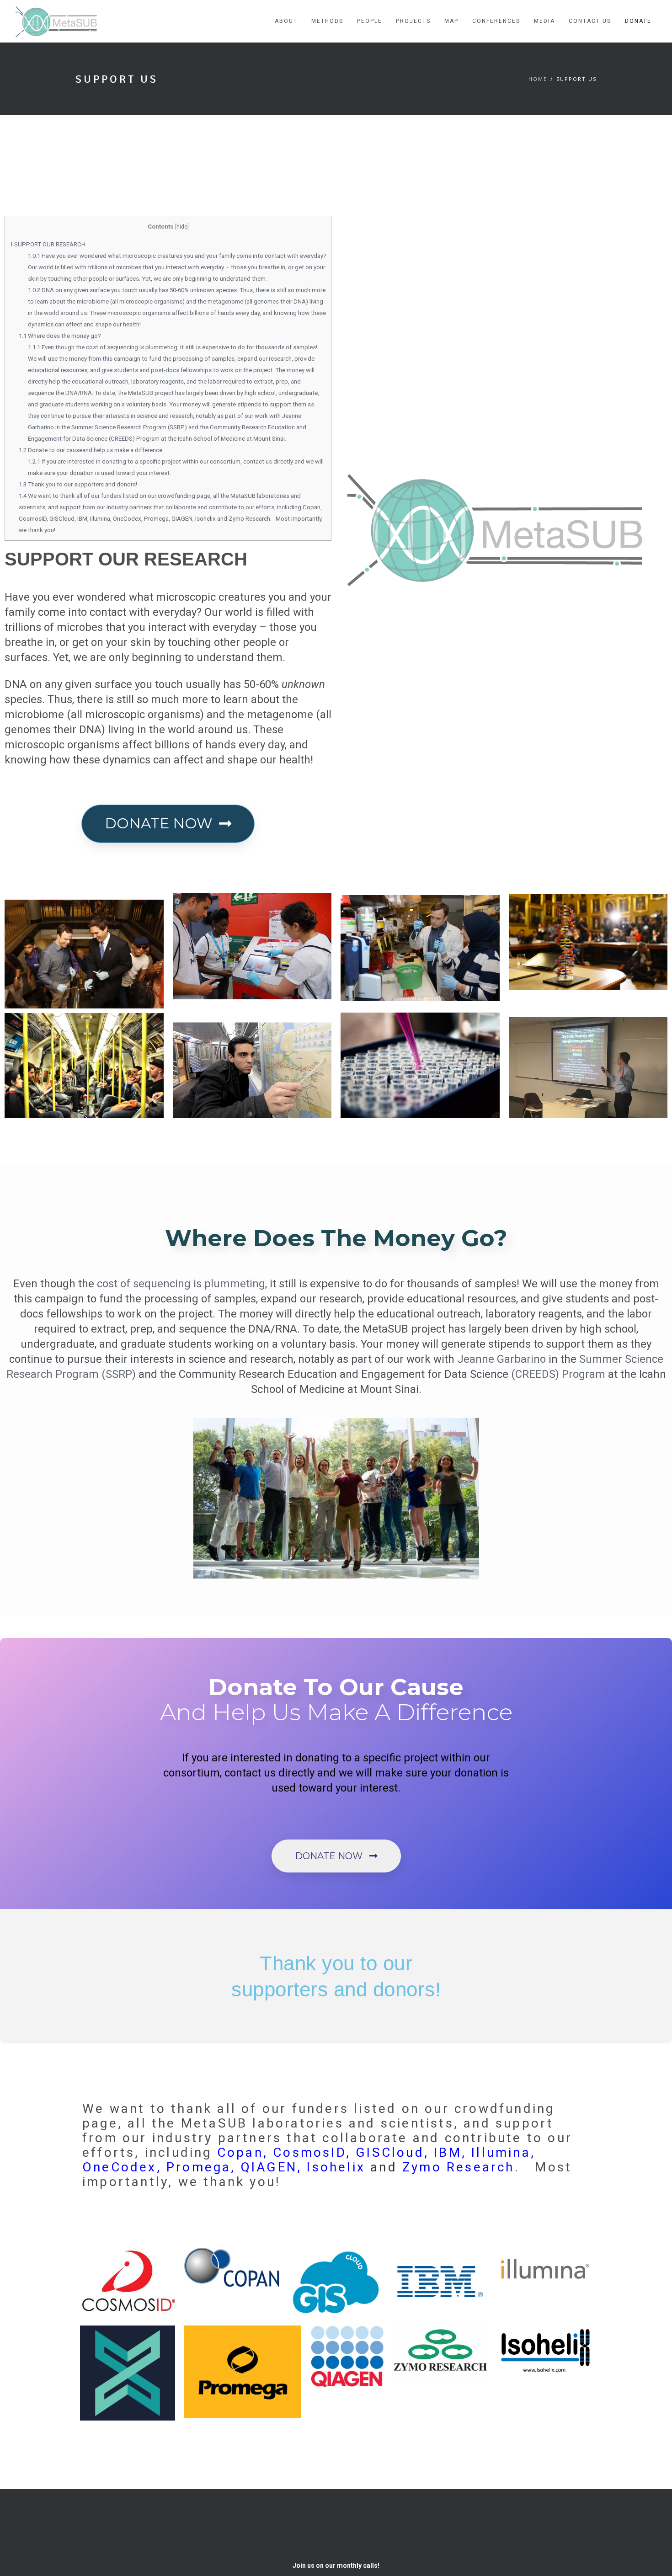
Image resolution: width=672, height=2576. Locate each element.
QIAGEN (269, 2167)
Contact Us (590, 21)
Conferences (496, 21)
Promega (199, 2167)
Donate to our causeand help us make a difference (91, 450)
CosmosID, (312, 2152)
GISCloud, (392, 2152)
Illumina (501, 2152)
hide (182, 227)
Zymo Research (459, 2167)
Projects (413, 21)
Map (451, 21)
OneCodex (120, 2167)
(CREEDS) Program (558, 1374)
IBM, (450, 2152)
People (370, 21)
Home (538, 79)
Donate (638, 21)
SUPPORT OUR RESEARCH (48, 244)
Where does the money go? (60, 336)
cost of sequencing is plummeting (181, 1284)
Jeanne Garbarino (501, 1359)
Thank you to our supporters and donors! (78, 484)
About (286, 21)
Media (544, 21)
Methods (327, 21)
